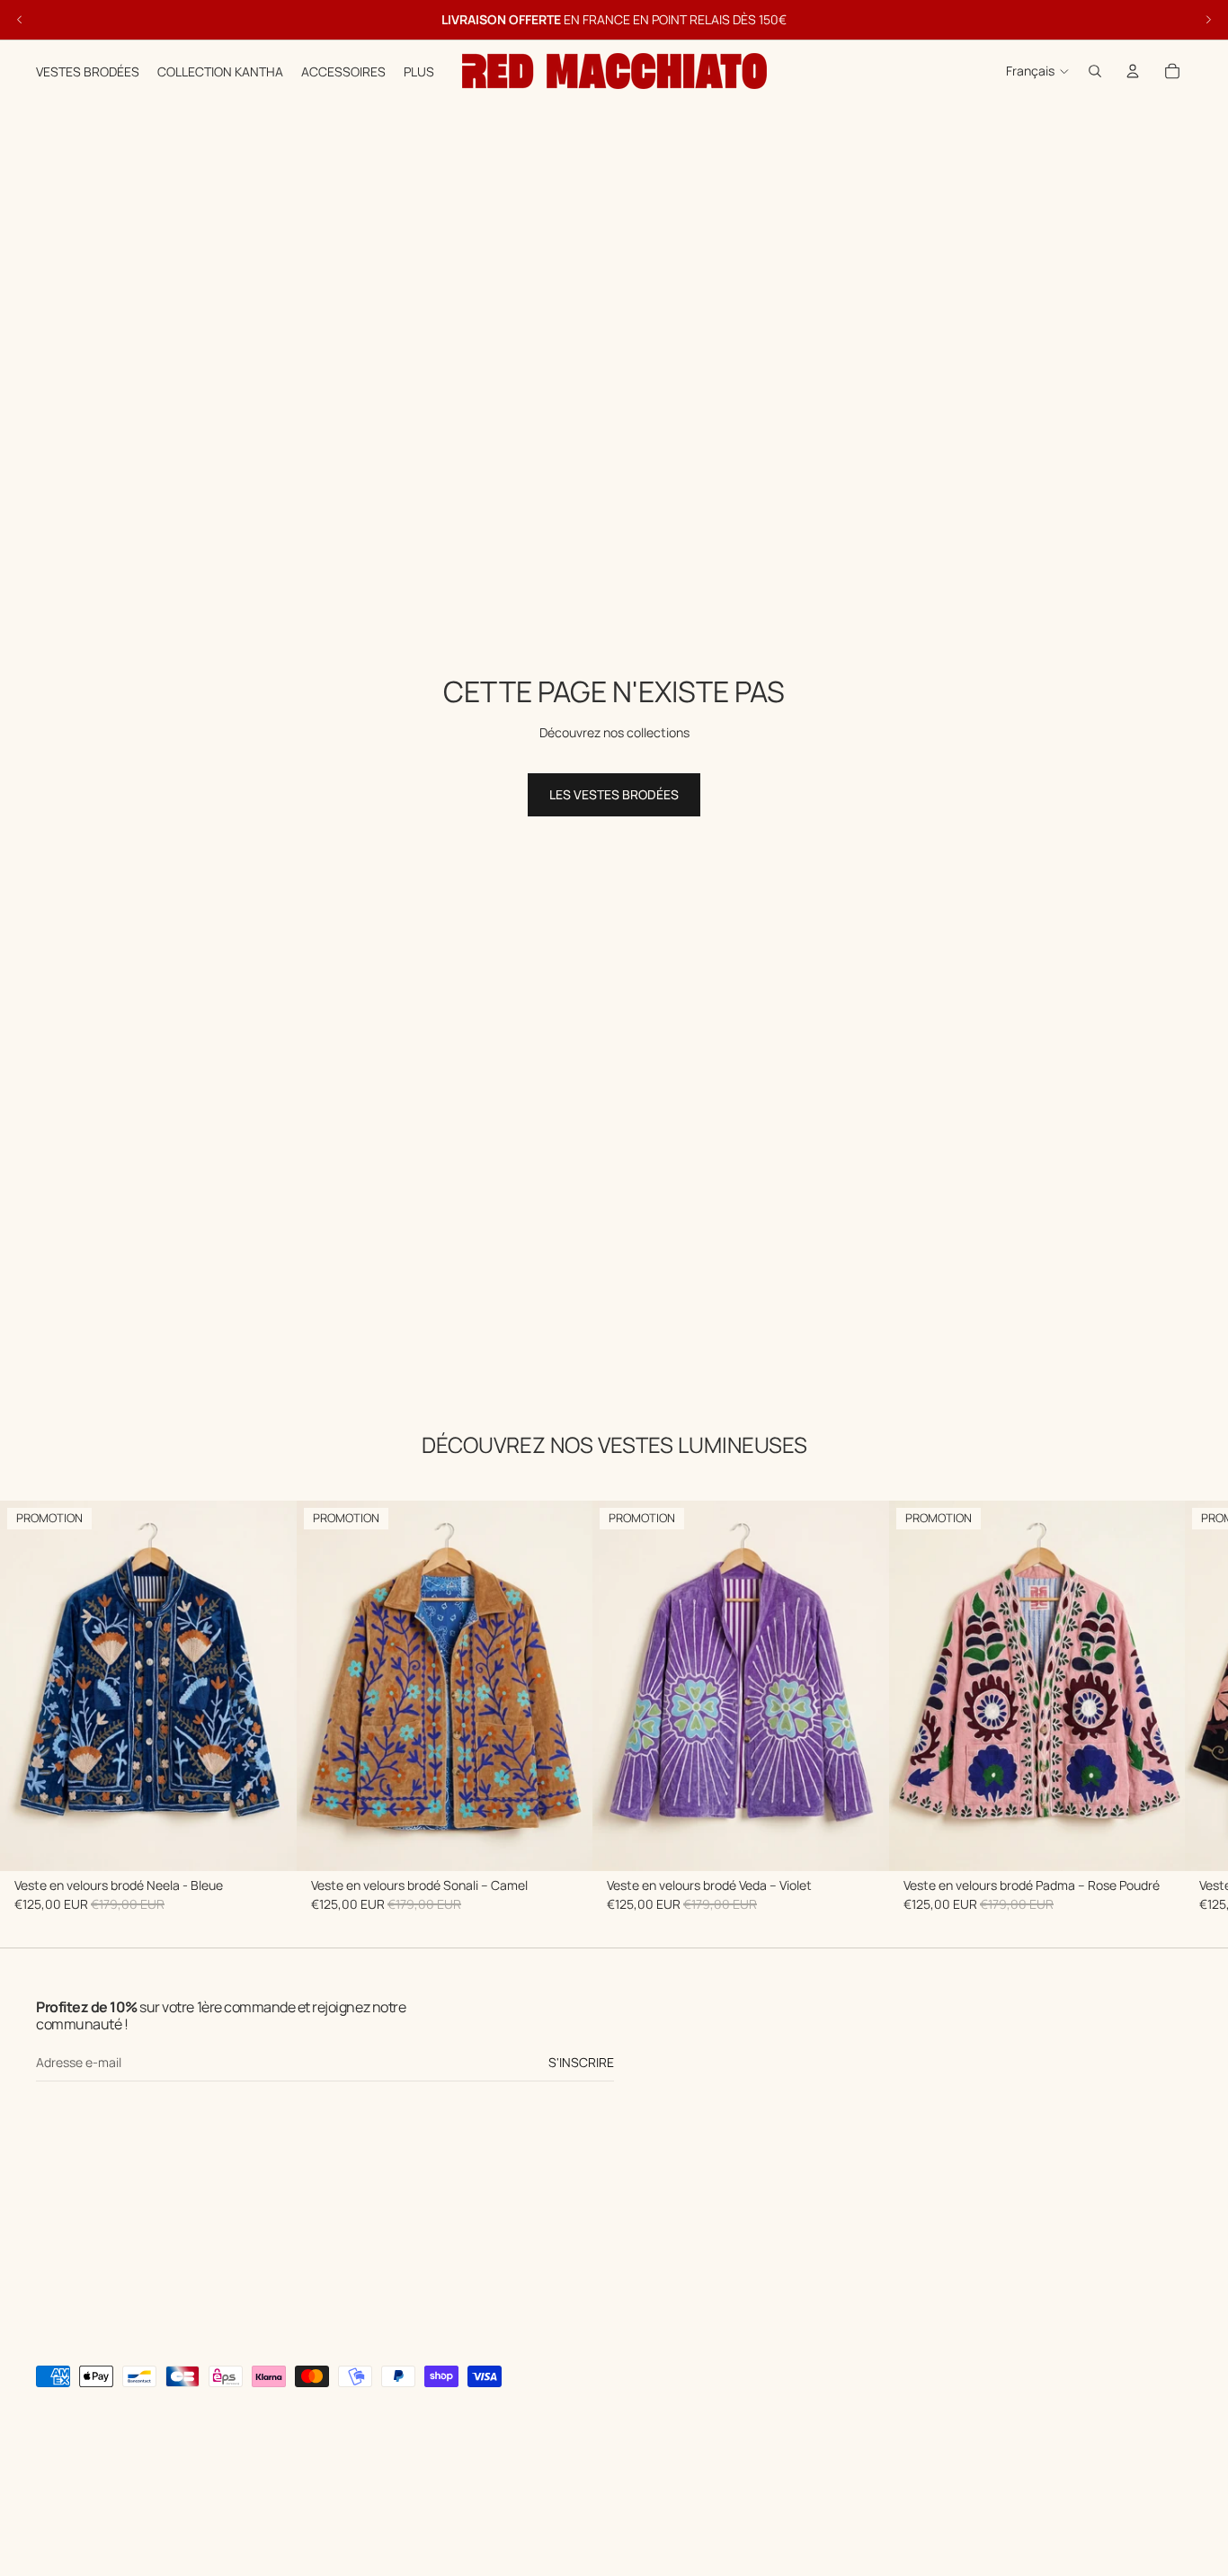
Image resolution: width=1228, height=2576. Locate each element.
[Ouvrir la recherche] (1095, 71)
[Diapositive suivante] (1208, 20)
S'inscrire (581, 2062)
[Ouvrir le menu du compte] (1133, 71)
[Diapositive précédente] (20, 20)
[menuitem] (419, 71)
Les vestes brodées (614, 794)
